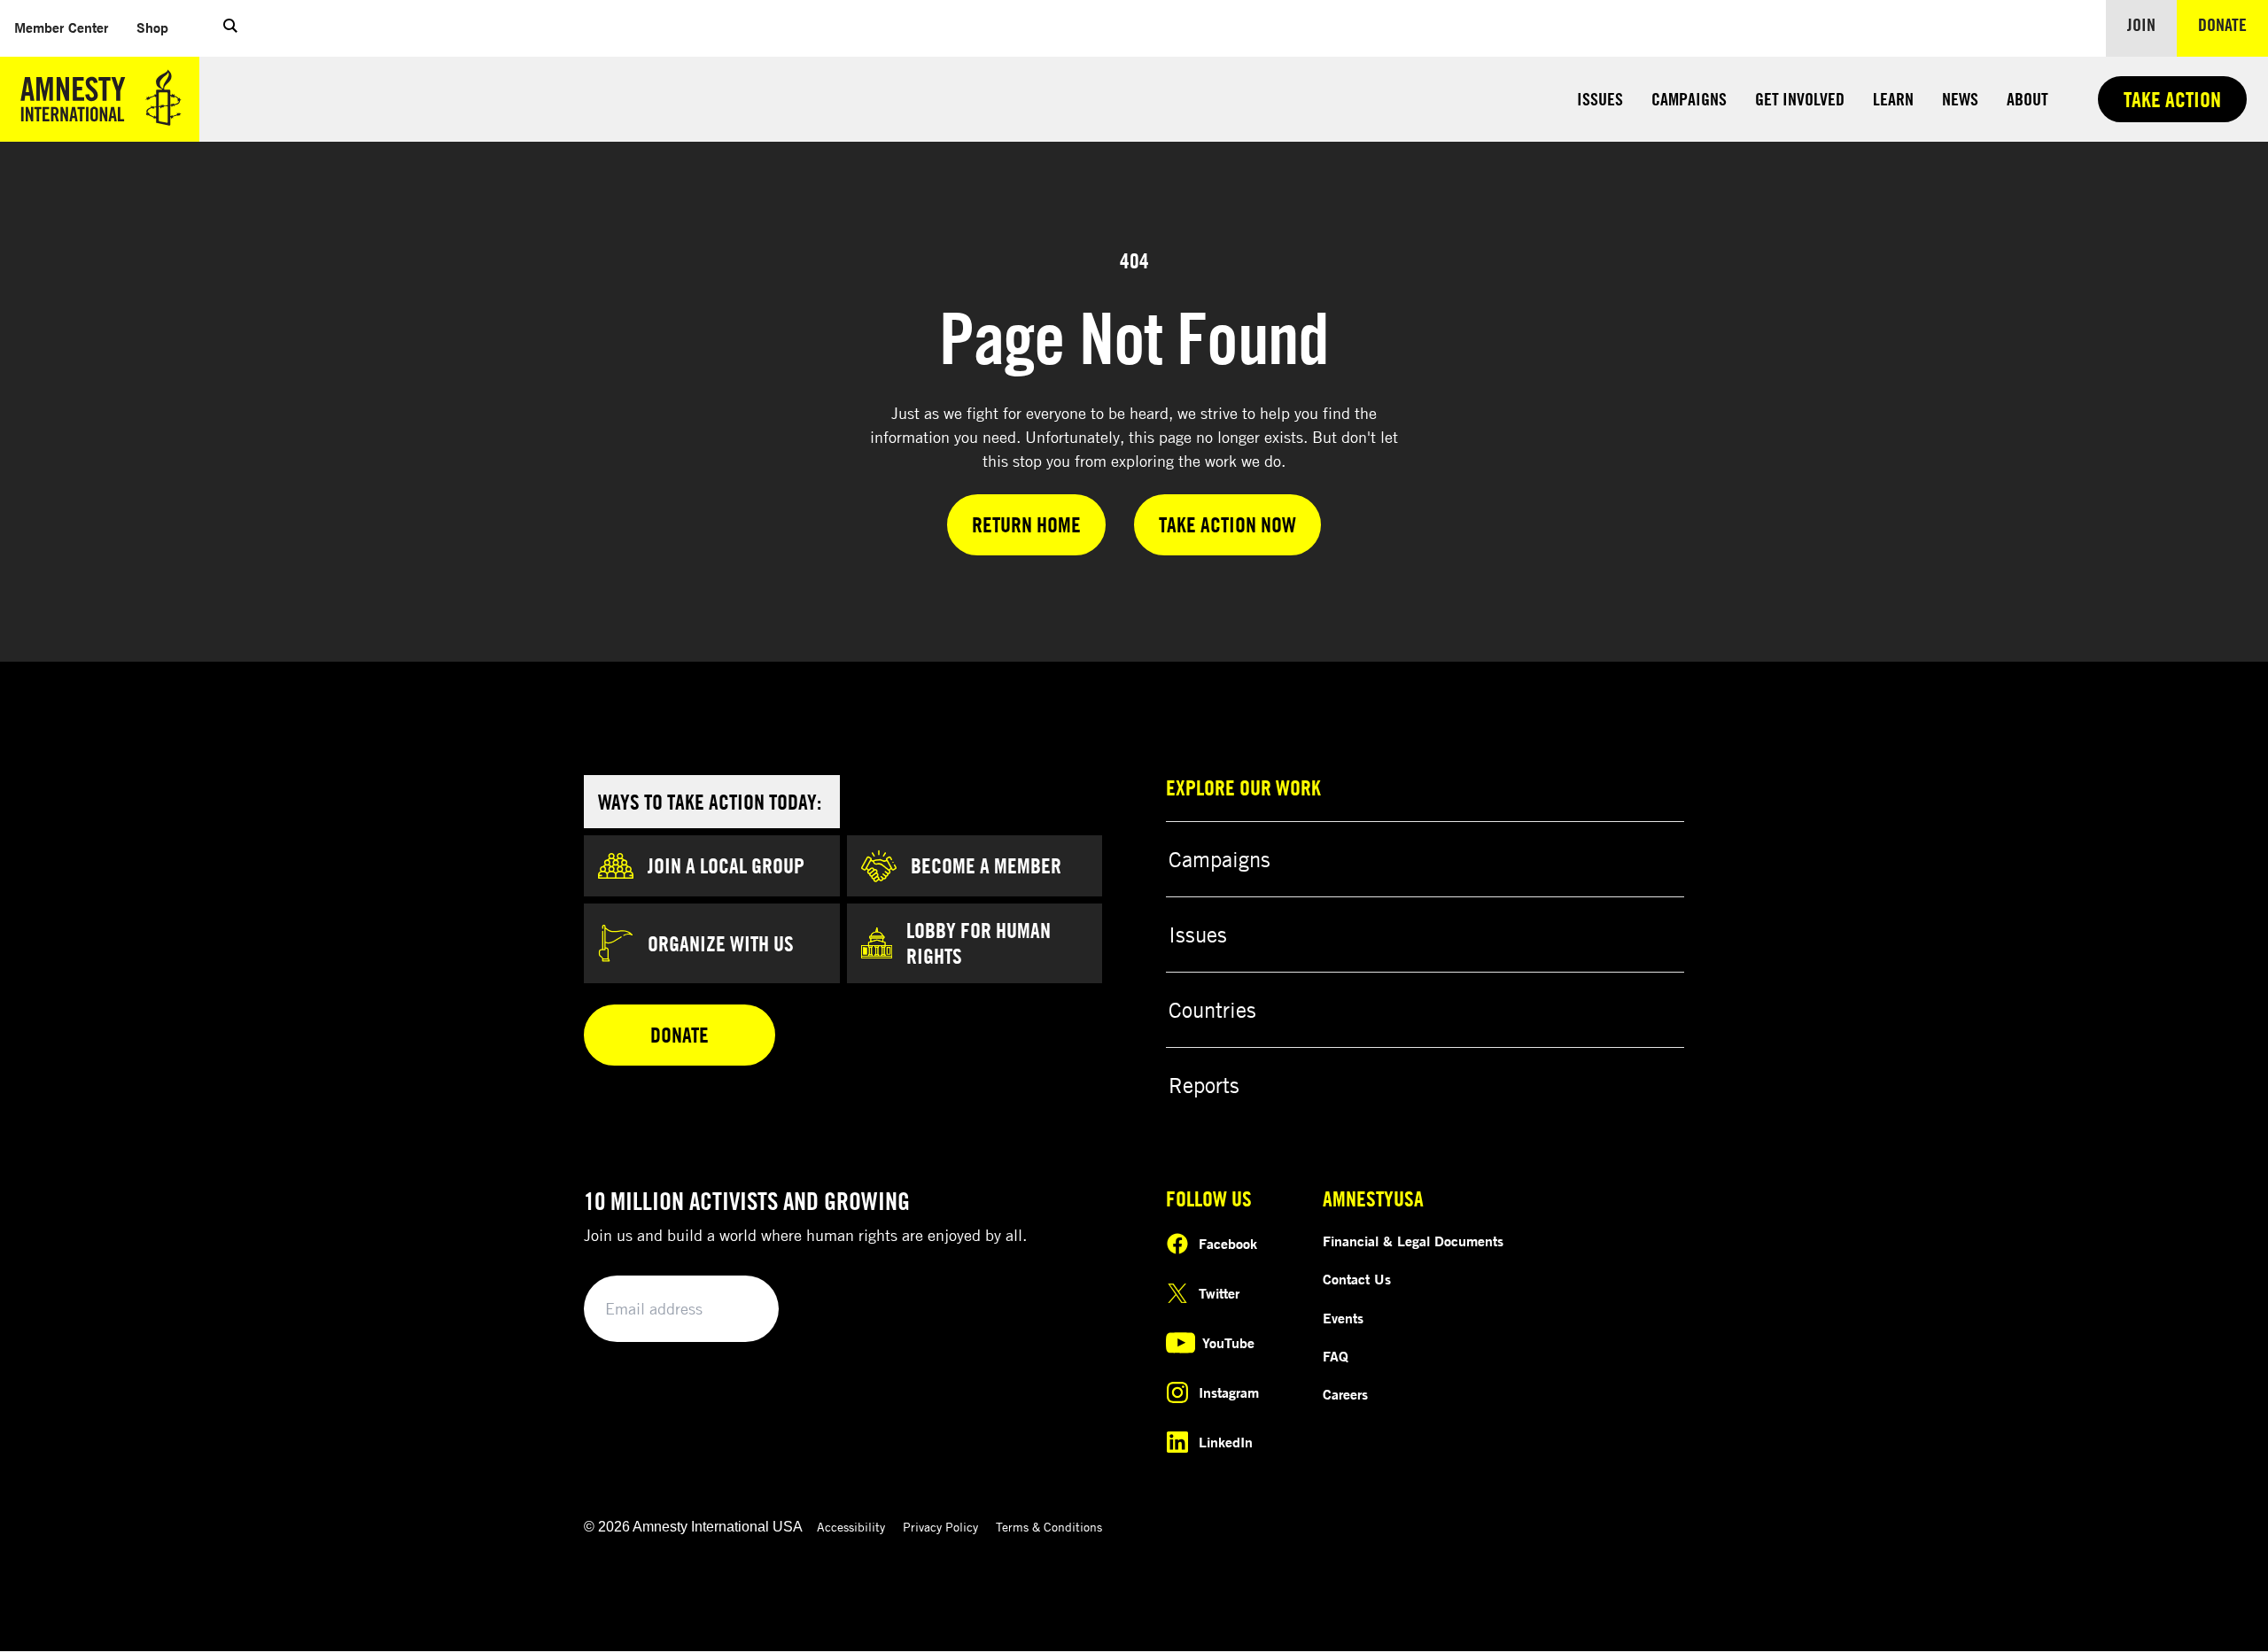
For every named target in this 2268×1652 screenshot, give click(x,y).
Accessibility (851, 1527)
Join (2141, 24)
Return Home (1026, 524)
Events (1343, 1318)
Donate (2233, 24)
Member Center (68, 27)
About (2027, 99)
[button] (230, 28)
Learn (1893, 99)
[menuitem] (61, 28)
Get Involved (1800, 99)
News (1960, 99)
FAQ (1336, 1356)
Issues (1600, 99)
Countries (1212, 1010)
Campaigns (1689, 99)
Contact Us (1357, 1279)
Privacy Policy (940, 1527)
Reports (1204, 1085)
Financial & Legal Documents (1413, 1241)
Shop (159, 27)
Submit (735, 1310)
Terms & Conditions (1049, 1527)
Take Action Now (1227, 524)
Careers (1345, 1394)
